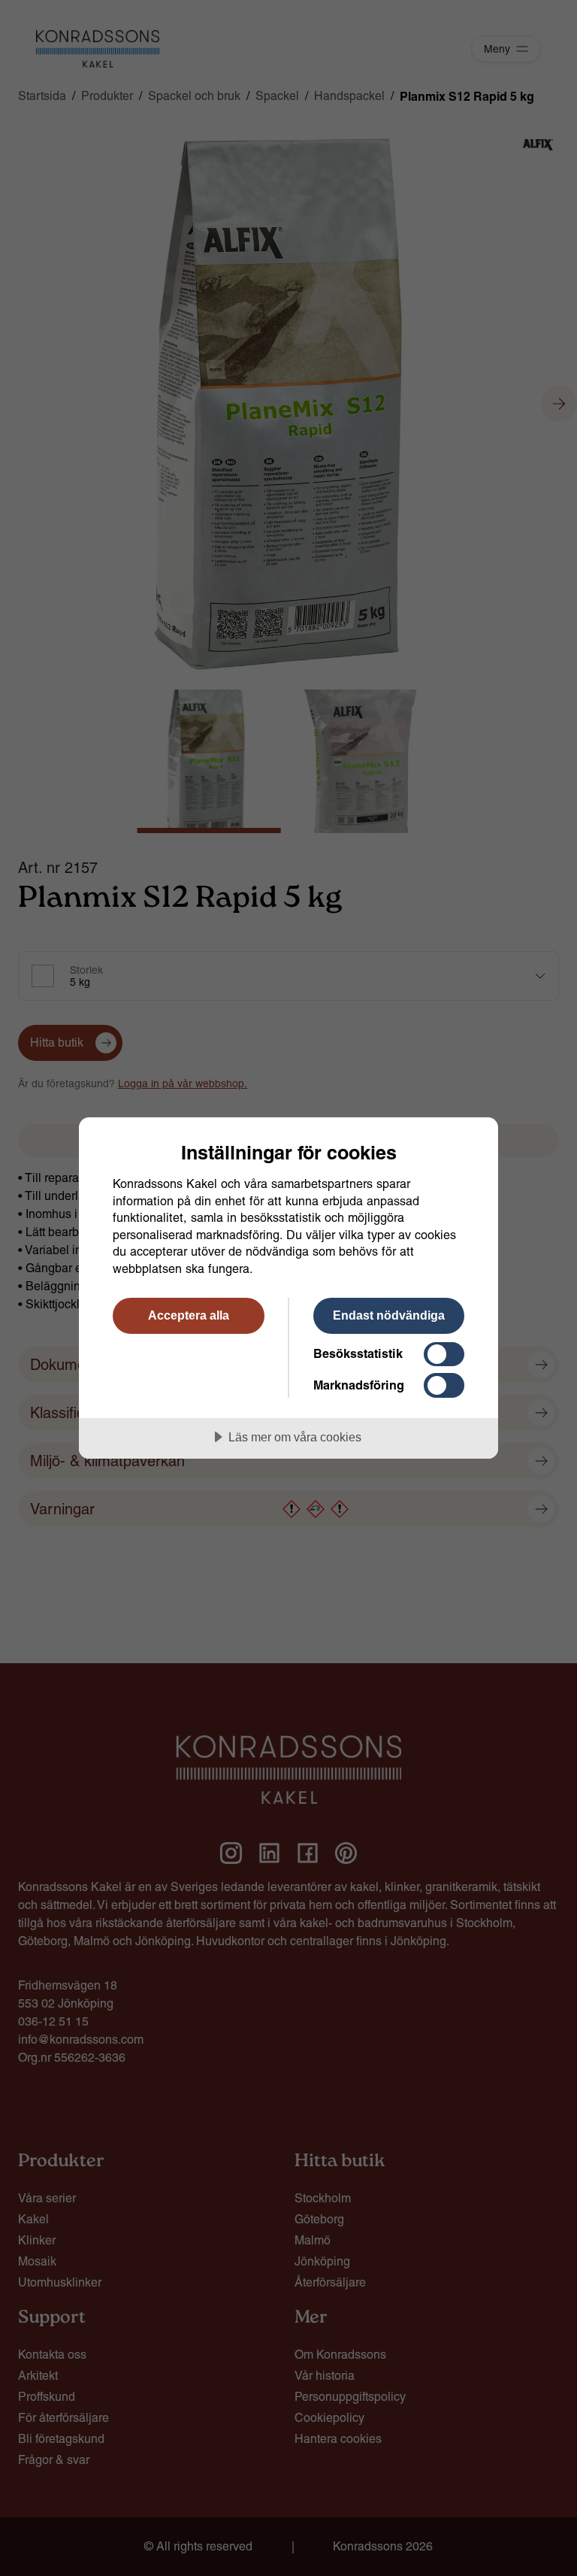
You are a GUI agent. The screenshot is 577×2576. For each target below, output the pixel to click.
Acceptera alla (189, 1315)
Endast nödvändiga (389, 1315)
